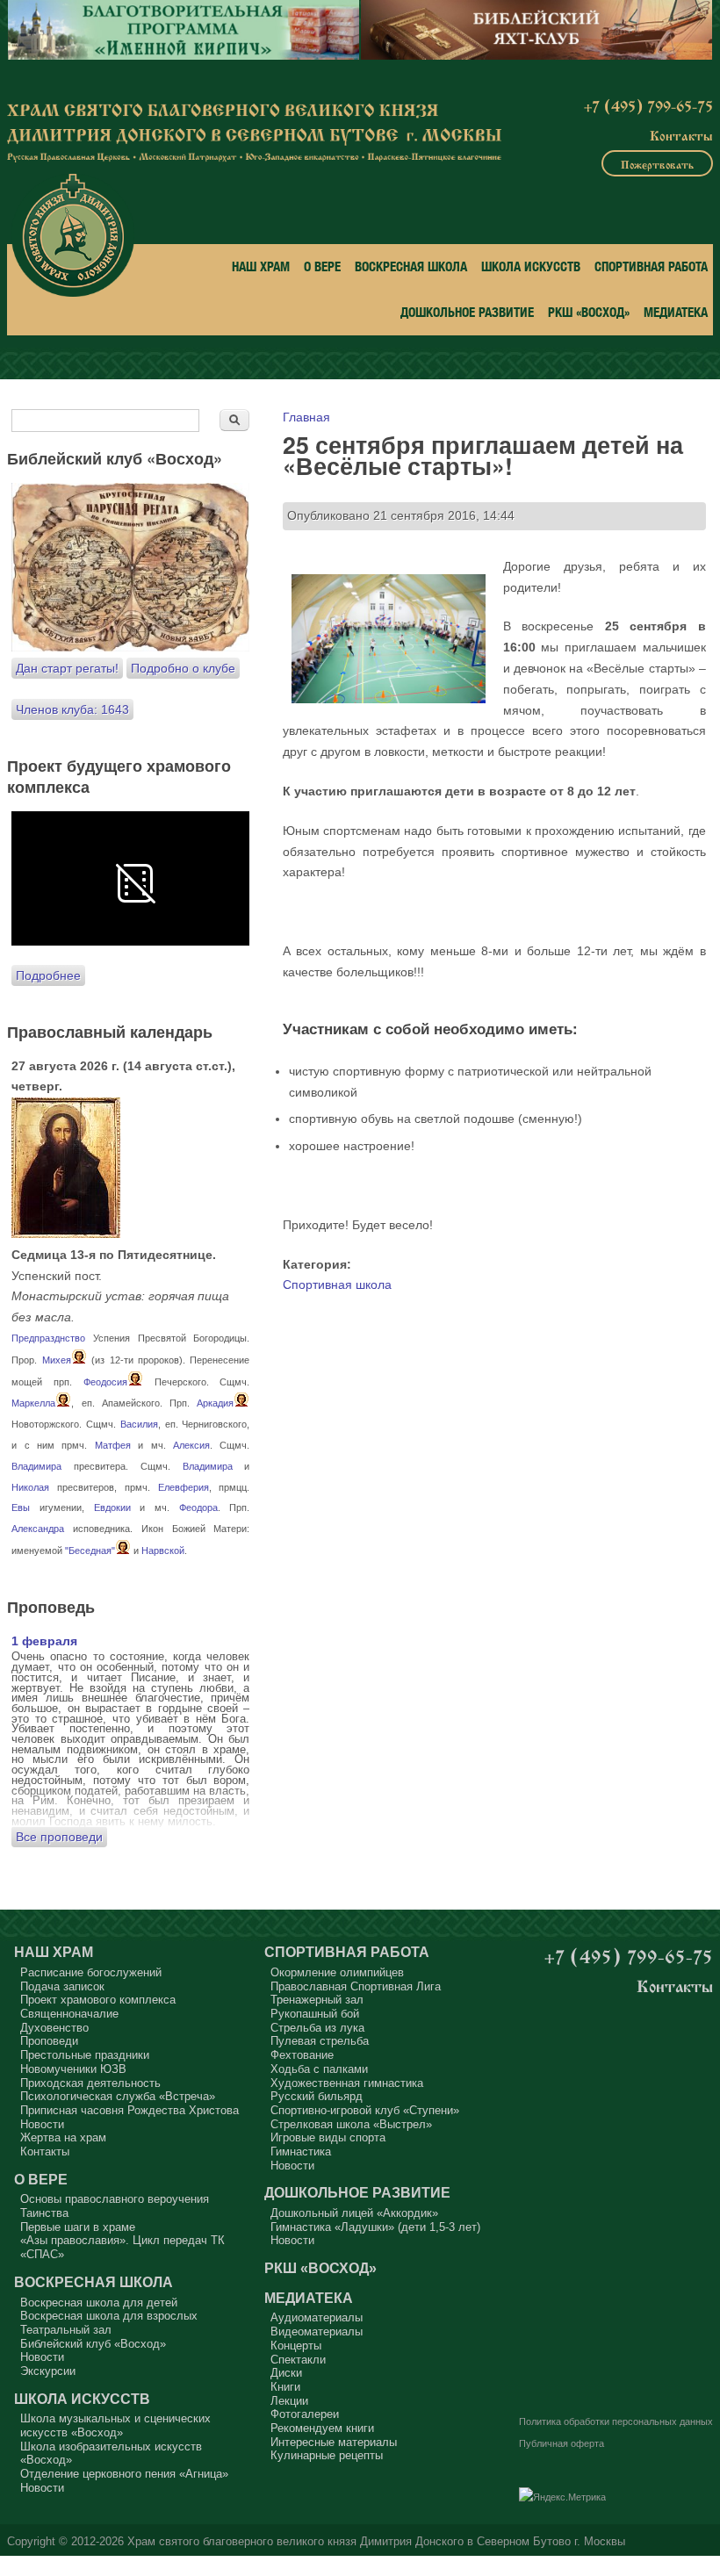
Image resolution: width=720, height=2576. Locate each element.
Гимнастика (301, 2151)
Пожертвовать (657, 163)
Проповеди (49, 2041)
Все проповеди (59, 1837)
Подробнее (48, 975)
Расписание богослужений (91, 1972)
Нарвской (163, 1551)
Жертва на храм (63, 2137)
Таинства (44, 2213)
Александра (38, 1529)
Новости (42, 2124)
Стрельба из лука (317, 2028)
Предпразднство (48, 1338)
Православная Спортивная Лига (356, 1986)
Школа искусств (531, 266)
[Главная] (73, 235)
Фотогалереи (305, 2414)
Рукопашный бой (315, 2014)
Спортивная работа (651, 266)
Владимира (36, 1466)
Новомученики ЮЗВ (73, 2069)
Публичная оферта (562, 2443)
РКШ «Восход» (589, 312)
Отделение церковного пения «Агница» (124, 2474)
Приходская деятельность (90, 2083)
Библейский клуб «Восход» (93, 2344)
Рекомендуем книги (322, 2428)
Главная (306, 417)
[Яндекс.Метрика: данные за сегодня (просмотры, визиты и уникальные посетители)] (562, 2498)
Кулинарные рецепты (327, 2455)
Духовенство (54, 2028)
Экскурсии (48, 2371)
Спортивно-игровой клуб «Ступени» (365, 2110)
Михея (57, 1360)
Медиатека (676, 312)
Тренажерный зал (317, 2000)
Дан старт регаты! (67, 668)
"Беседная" (90, 1551)
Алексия (191, 1445)
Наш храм (261, 266)
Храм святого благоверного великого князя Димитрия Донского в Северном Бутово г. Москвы (376, 2542)
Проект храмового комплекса (98, 2000)
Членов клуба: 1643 (72, 709)
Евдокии (112, 1507)
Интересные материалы (334, 2442)
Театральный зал (66, 2330)
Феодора (198, 1507)
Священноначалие (69, 2014)
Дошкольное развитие (467, 312)
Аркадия (215, 1403)
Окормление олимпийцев (337, 1972)
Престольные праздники (85, 2055)
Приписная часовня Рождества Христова (130, 2110)
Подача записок (62, 1986)
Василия (139, 1424)
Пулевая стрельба (320, 2041)
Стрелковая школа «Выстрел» (351, 2124)
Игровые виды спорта (328, 2137)
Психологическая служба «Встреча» (118, 2096)
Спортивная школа (337, 1284)
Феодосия (105, 1382)
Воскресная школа (411, 266)
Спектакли (298, 2360)
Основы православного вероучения (115, 2199)
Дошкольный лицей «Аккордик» (354, 2213)
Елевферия (184, 1487)
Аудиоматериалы (317, 2317)
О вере (322, 266)
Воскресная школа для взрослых (109, 2316)
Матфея (113, 1445)
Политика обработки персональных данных (616, 2421)
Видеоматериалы (317, 2331)
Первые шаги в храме (78, 2227)
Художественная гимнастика (347, 2083)
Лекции (289, 2401)
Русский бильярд (317, 2096)
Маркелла (33, 1403)
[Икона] (66, 1234)
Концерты (296, 2346)
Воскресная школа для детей (99, 2303)
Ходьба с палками (319, 2069)
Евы (21, 1507)
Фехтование (302, 2055)
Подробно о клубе (183, 668)
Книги (285, 2387)
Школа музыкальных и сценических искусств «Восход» (115, 2425)
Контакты (681, 134)
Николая (30, 1487)
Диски (286, 2373)
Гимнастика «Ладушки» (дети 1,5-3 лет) (375, 2227)
